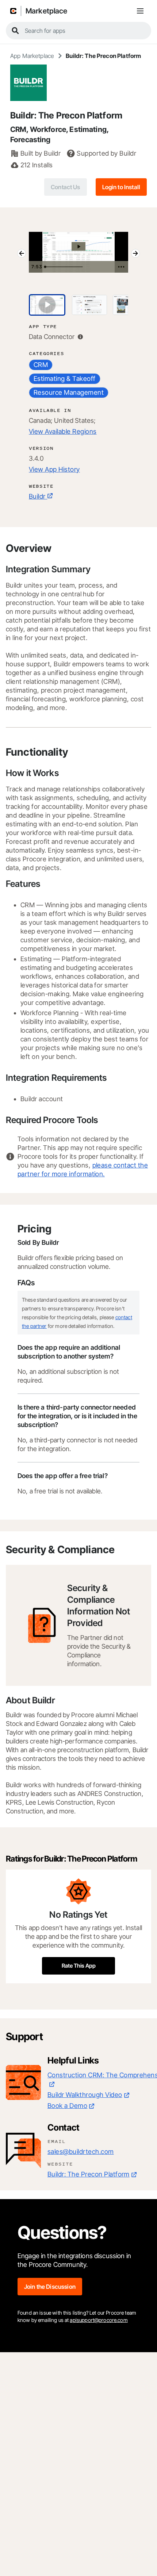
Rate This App (79, 1966)
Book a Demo (67, 2106)
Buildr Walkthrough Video (85, 2095)
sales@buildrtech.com (81, 2152)
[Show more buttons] (121, 267)
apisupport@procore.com (99, 2320)
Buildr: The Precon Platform (89, 2174)
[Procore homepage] (13, 11)
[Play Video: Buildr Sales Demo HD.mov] (79, 247)
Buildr (37, 496)
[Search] (15, 31)
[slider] (78, 267)
